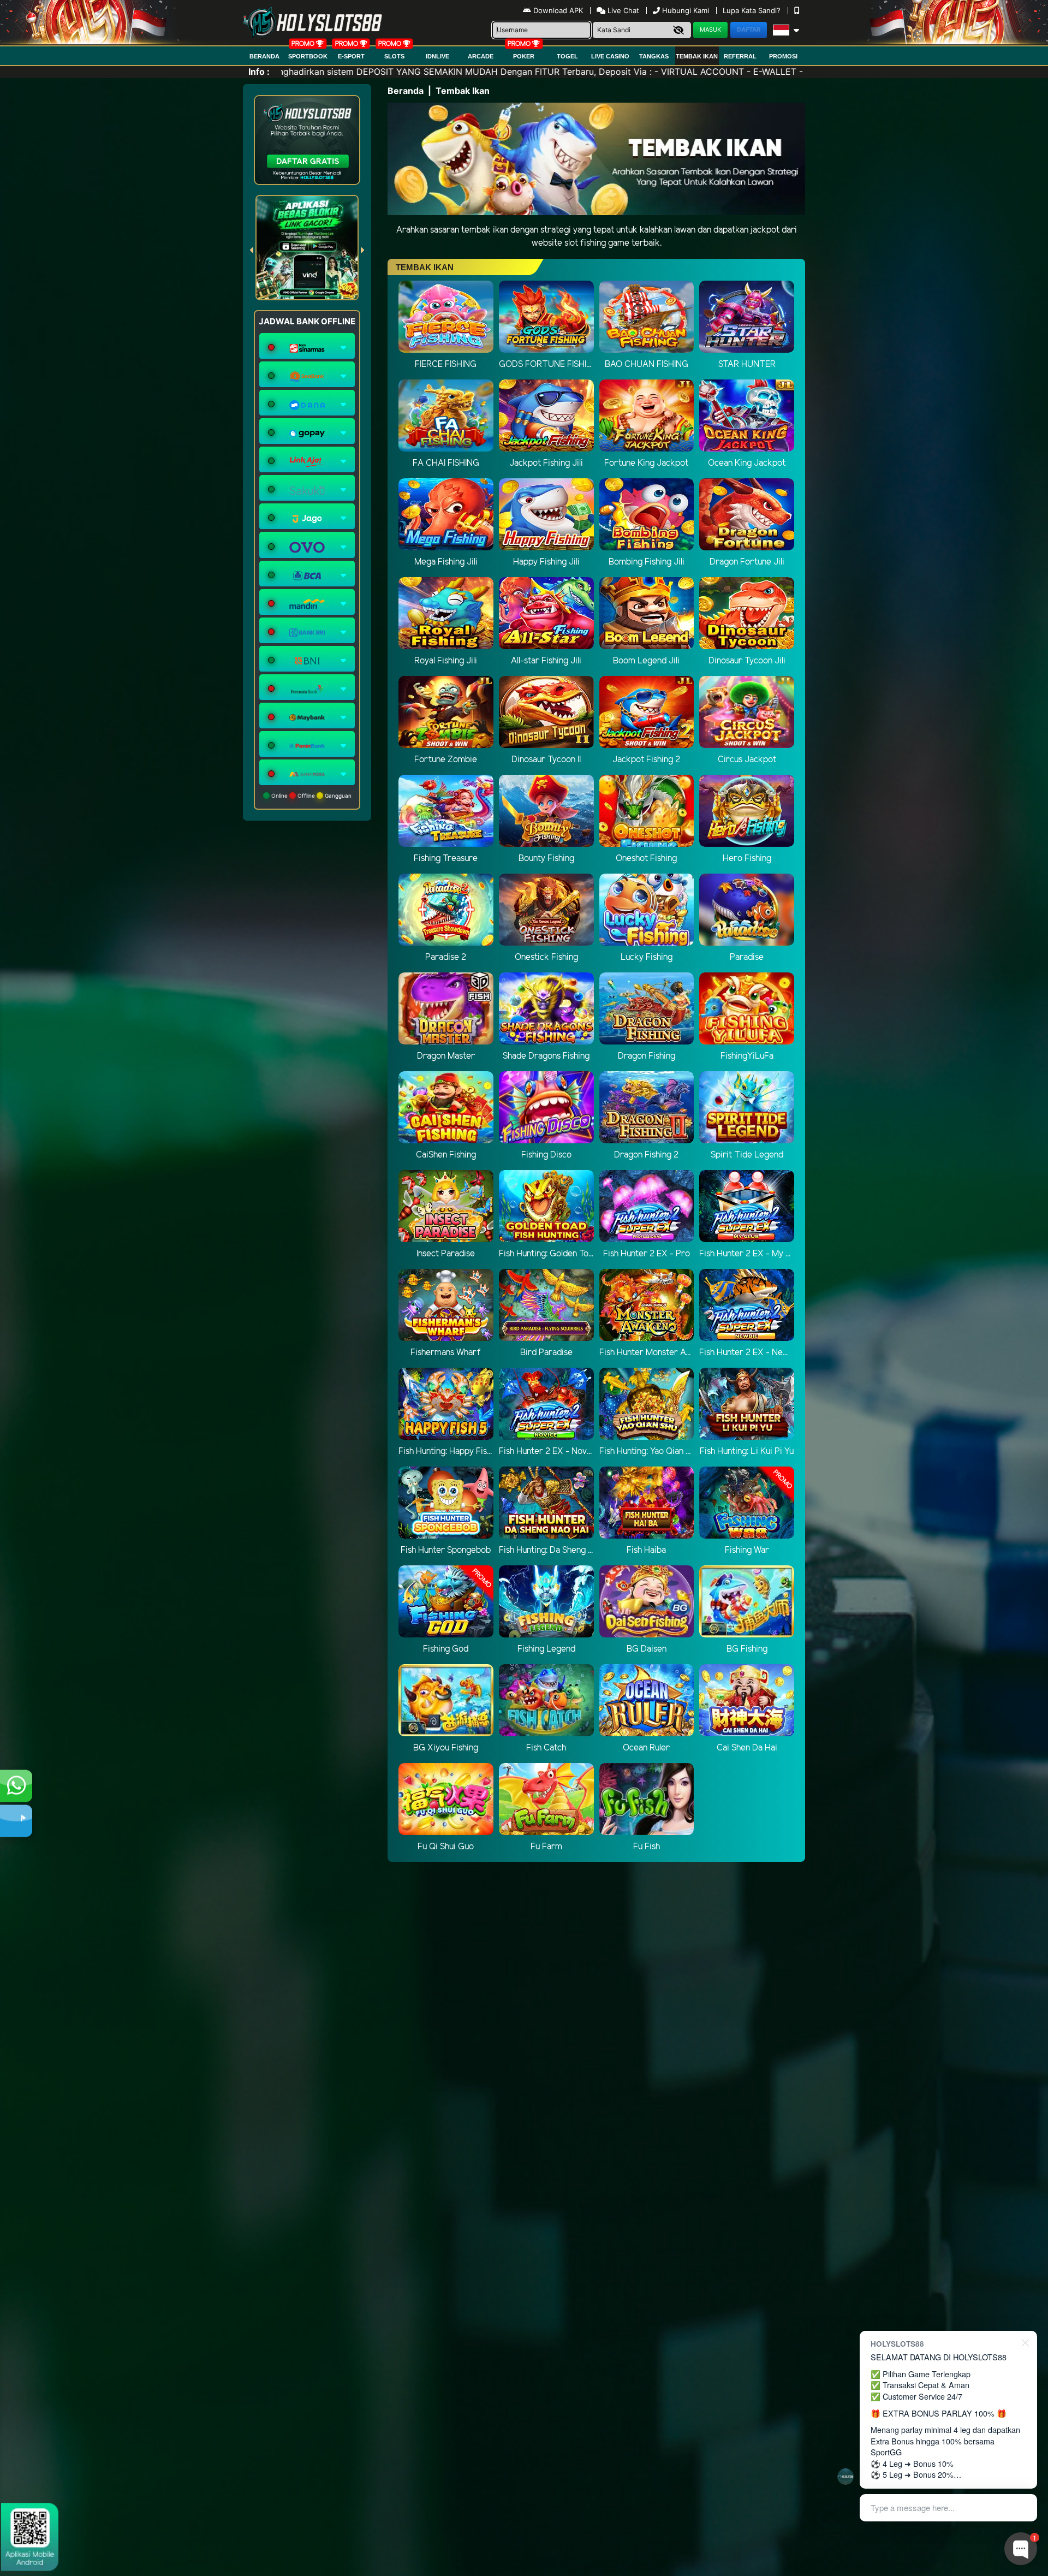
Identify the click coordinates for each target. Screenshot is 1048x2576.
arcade (481, 56)
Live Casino (610, 56)
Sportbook (308, 56)
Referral (740, 56)
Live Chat (622, 10)
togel (567, 56)
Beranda (264, 56)
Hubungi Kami (686, 10)
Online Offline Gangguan (311, 796)
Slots (394, 56)
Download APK (558, 10)
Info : (259, 72)
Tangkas (654, 56)
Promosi (783, 56)
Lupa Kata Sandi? (753, 10)
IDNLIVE (437, 56)
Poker (524, 56)
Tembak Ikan (697, 56)
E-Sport (351, 56)
